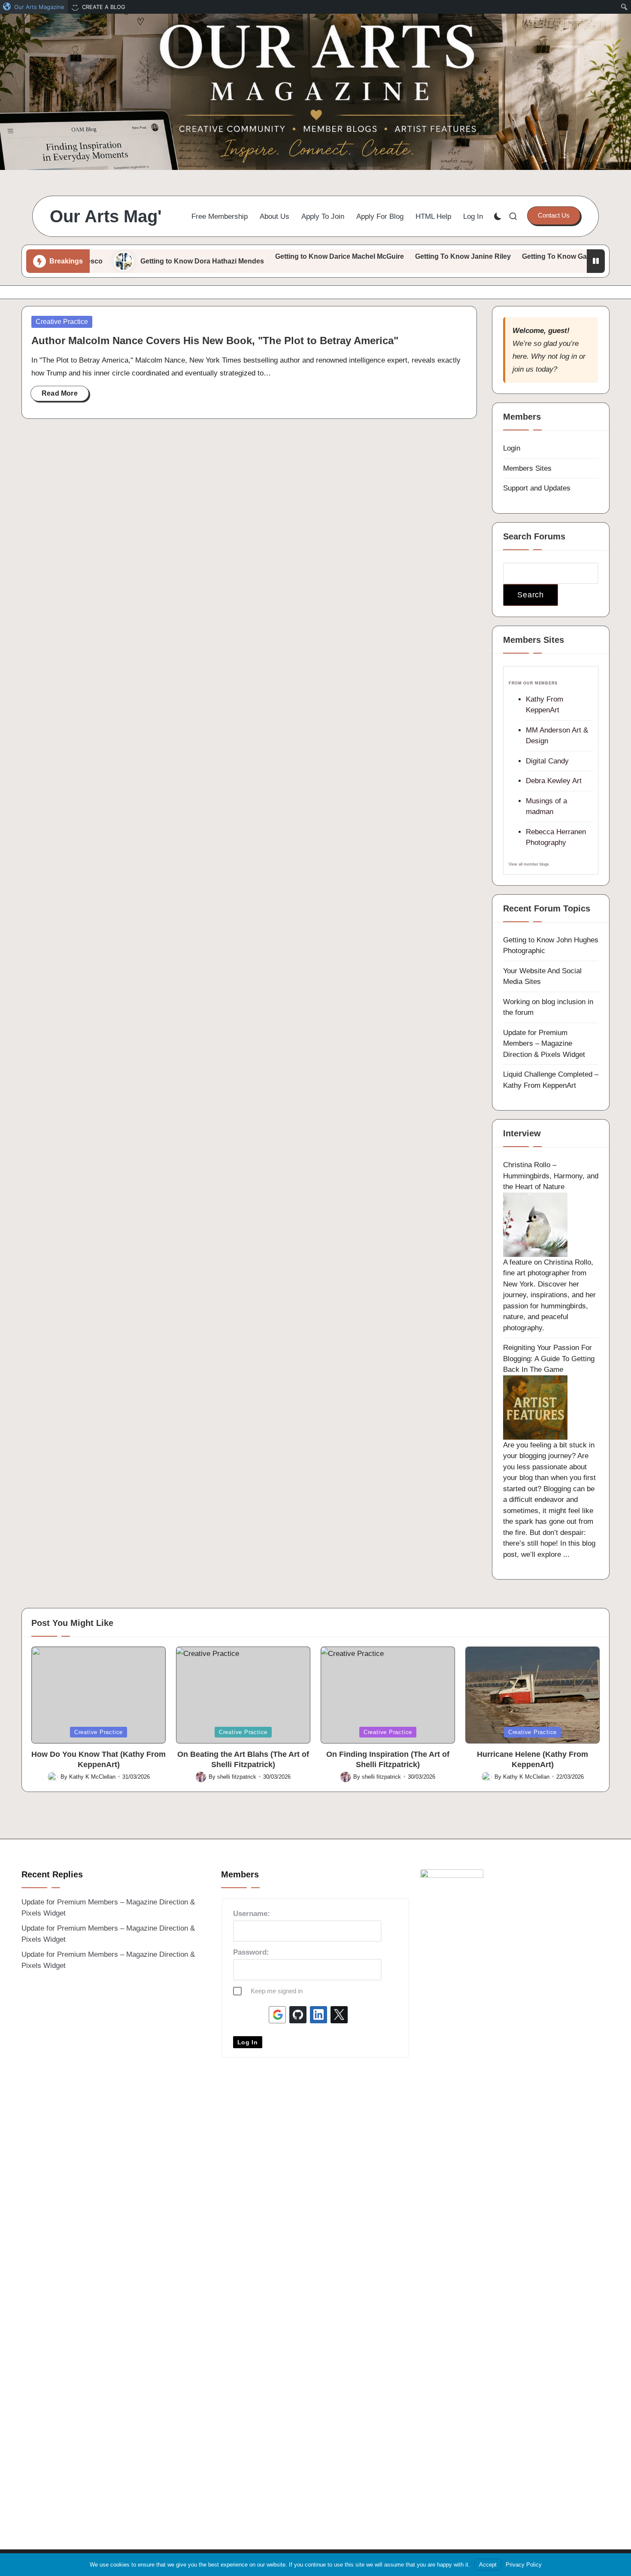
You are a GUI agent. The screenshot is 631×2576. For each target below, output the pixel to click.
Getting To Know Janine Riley (394, 256)
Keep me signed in (277, 1991)
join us (523, 369)
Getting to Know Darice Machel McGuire (271, 256)
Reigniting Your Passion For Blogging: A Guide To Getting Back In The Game (549, 1359)
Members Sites (527, 468)
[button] (554, 215)
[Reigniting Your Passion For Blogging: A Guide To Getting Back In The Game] (535, 1407)
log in (568, 356)
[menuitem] (34, 7)
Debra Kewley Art (554, 781)
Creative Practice (62, 322)
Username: (252, 1914)
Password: (251, 1952)
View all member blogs (529, 864)
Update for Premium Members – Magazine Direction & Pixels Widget (544, 1044)
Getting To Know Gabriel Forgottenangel (519, 256)
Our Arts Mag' (106, 216)
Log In (248, 2042)
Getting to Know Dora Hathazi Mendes (133, 261)
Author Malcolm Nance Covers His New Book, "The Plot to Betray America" (215, 341)
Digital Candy (547, 761)
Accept (488, 2565)
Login (512, 448)
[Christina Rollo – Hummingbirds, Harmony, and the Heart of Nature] (535, 1224)
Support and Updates (537, 488)
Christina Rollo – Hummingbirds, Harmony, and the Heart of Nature (551, 1176)
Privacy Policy (524, 2565)
